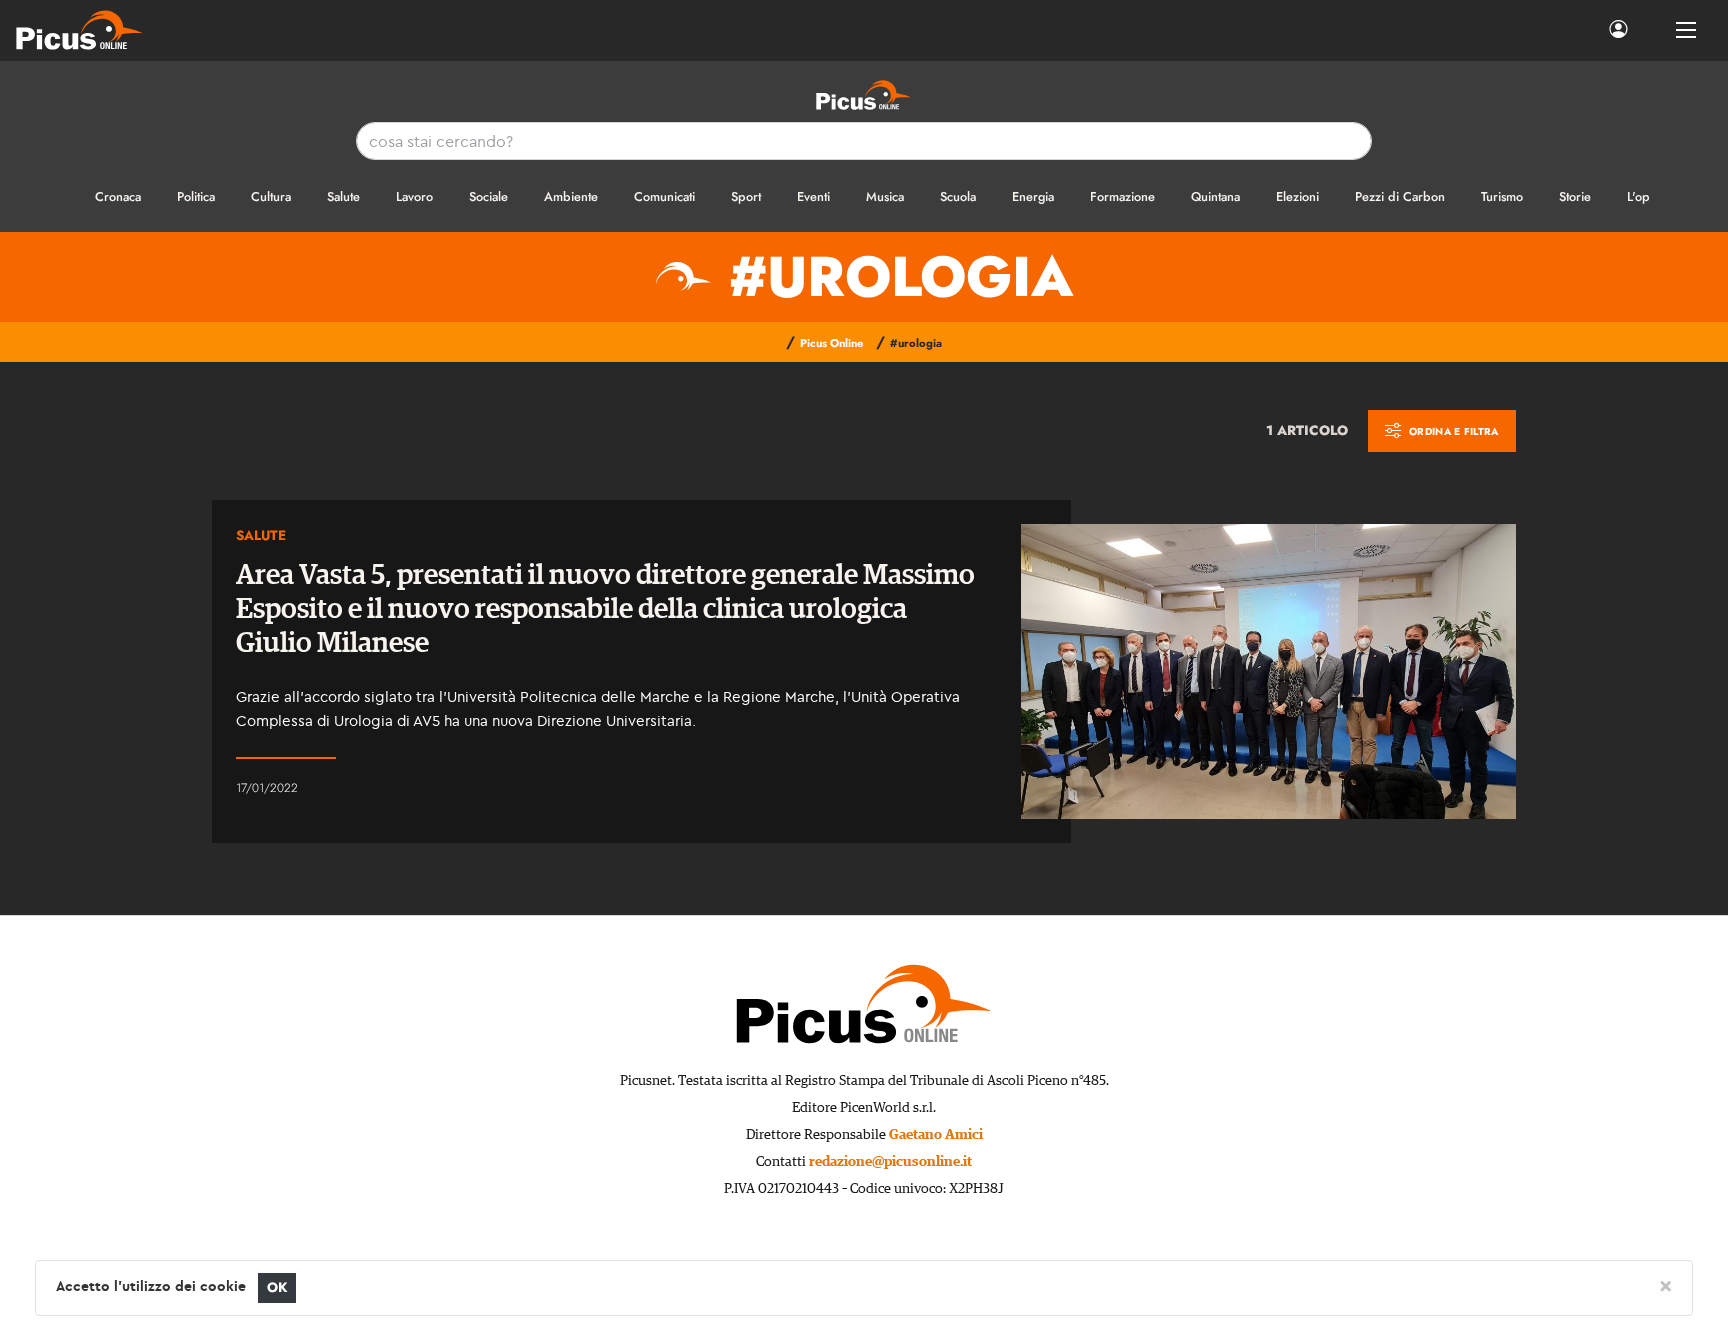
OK (277, 1287)
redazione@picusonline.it (890, 1162)
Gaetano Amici (936, 1135)
